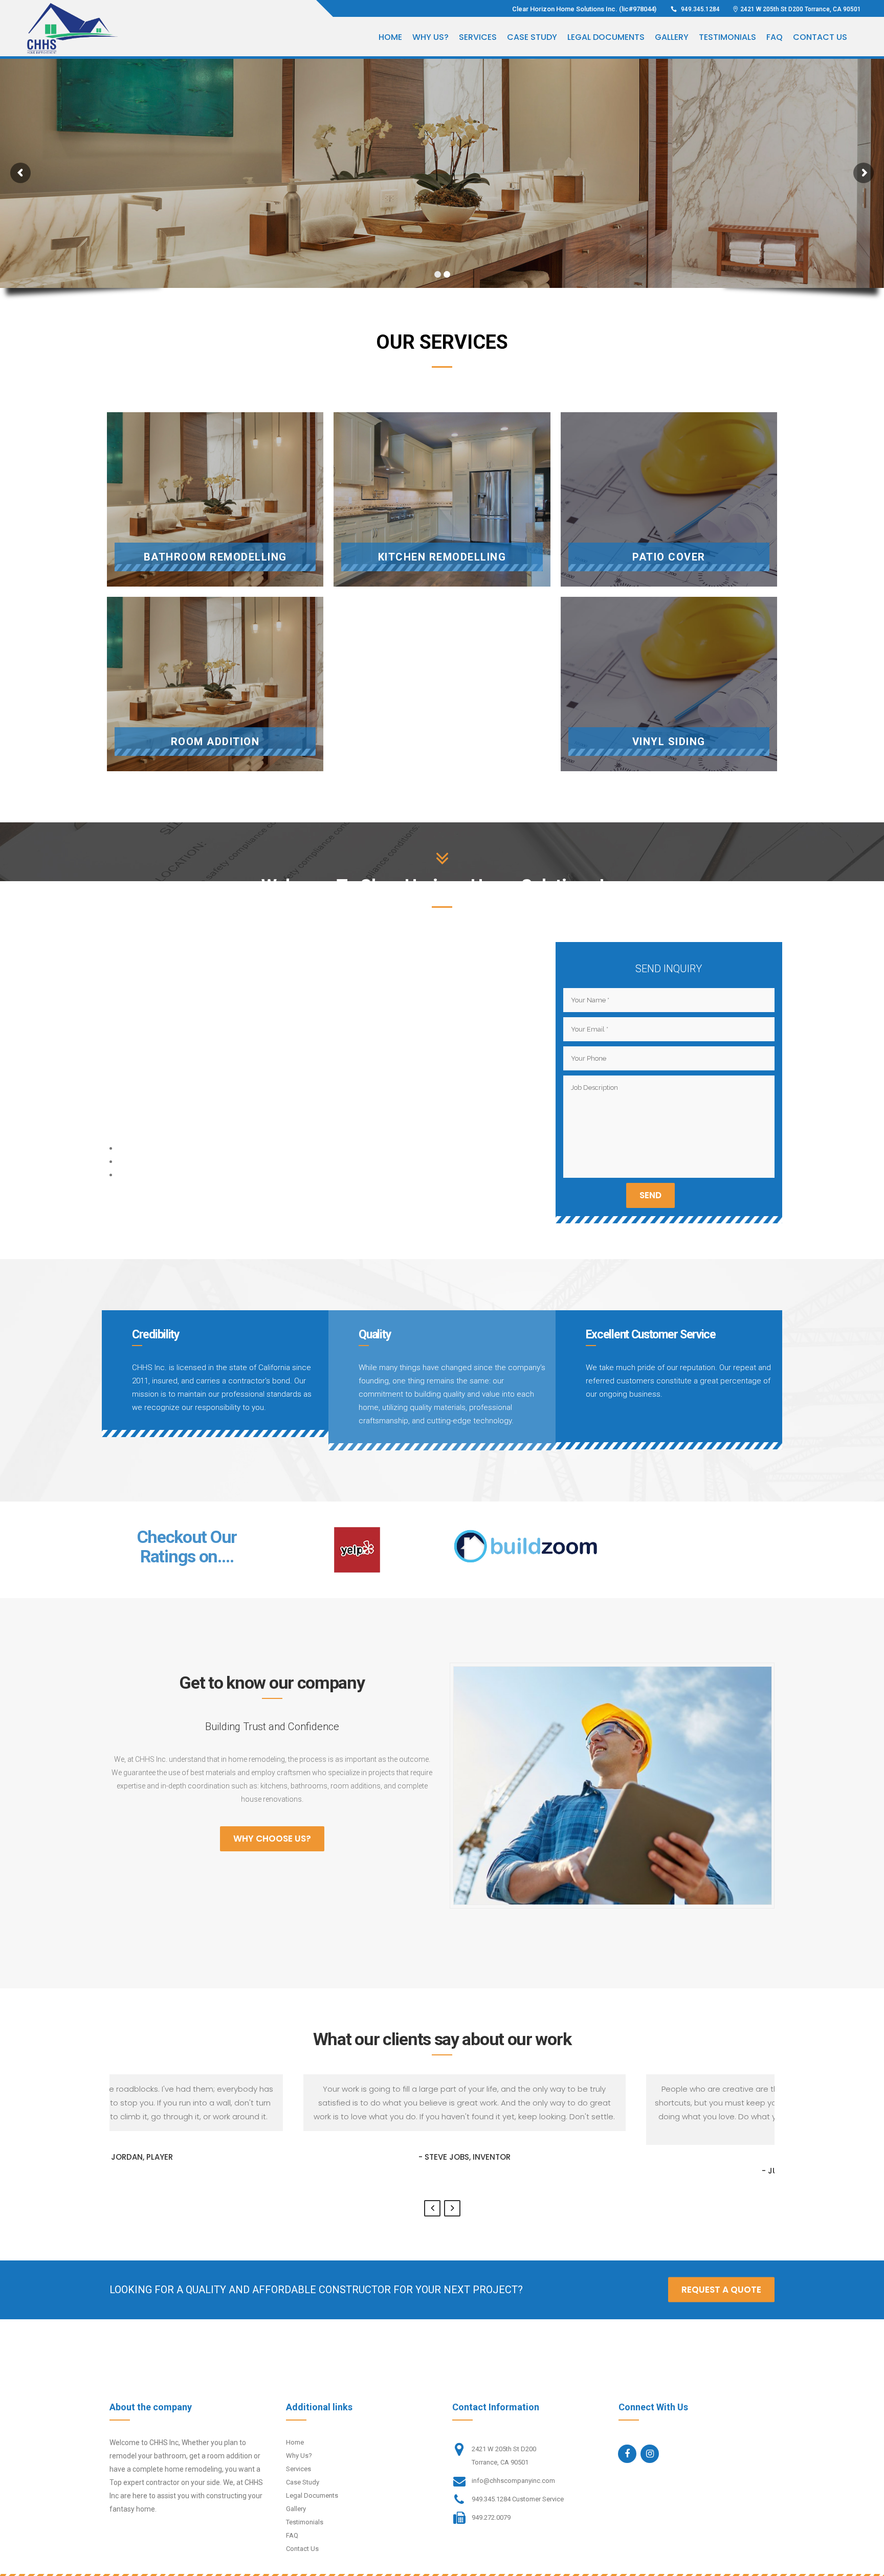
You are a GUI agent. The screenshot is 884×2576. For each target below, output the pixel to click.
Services (299, 2469)
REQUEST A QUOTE (721, 2290)
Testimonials (305, 2522)
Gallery (296, 2509)
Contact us (302, 2549)
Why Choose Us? (272, 1839)
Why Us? (299, 2456)
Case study (303, 2482)
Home (295, 2442)
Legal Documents (312, 2495)
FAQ (292, 2535)
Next (452, 2208)
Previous (432, 2208)
